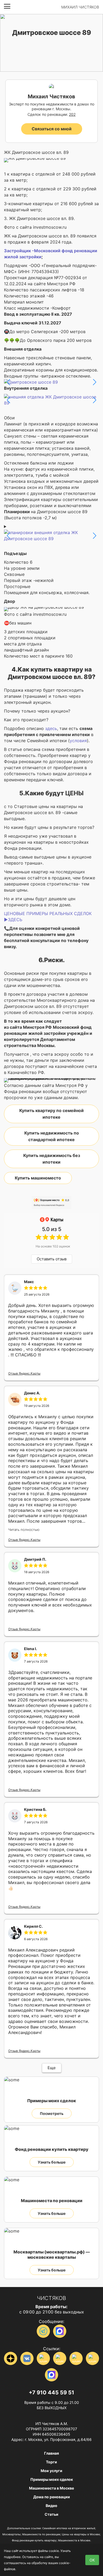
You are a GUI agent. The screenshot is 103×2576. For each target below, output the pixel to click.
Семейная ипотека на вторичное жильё (69, 2528)
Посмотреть (52, 2113)
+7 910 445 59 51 (51, 2393)
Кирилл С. (33, 1926)
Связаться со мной (52, 129)
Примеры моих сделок (52, 2479)
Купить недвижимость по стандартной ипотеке (52, 1136)
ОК (92, 2560)
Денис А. (32, 1393)
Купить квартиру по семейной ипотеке (51, 1114)
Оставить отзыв (52, 1259)
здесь (51, 728)
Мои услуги (51, 2471)
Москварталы (11, 2534)
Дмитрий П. (35, 1559)
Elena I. (31, 1649)
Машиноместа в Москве (51, 2488)
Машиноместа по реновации (41, 2534)
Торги (51, 2462)
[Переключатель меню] (7, 6)
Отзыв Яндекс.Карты (24, 1373)
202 (72, 114)
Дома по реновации (52, 2497)
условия (78, 741)
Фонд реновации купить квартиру (34, 2540)
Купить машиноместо (38, 1178)
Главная (51, 2453)
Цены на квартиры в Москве (81, 2534)
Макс (29, 1282)
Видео (51, 2506)
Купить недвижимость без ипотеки (52, 1159)
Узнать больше (52, 2162)
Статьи (51, 2514)
